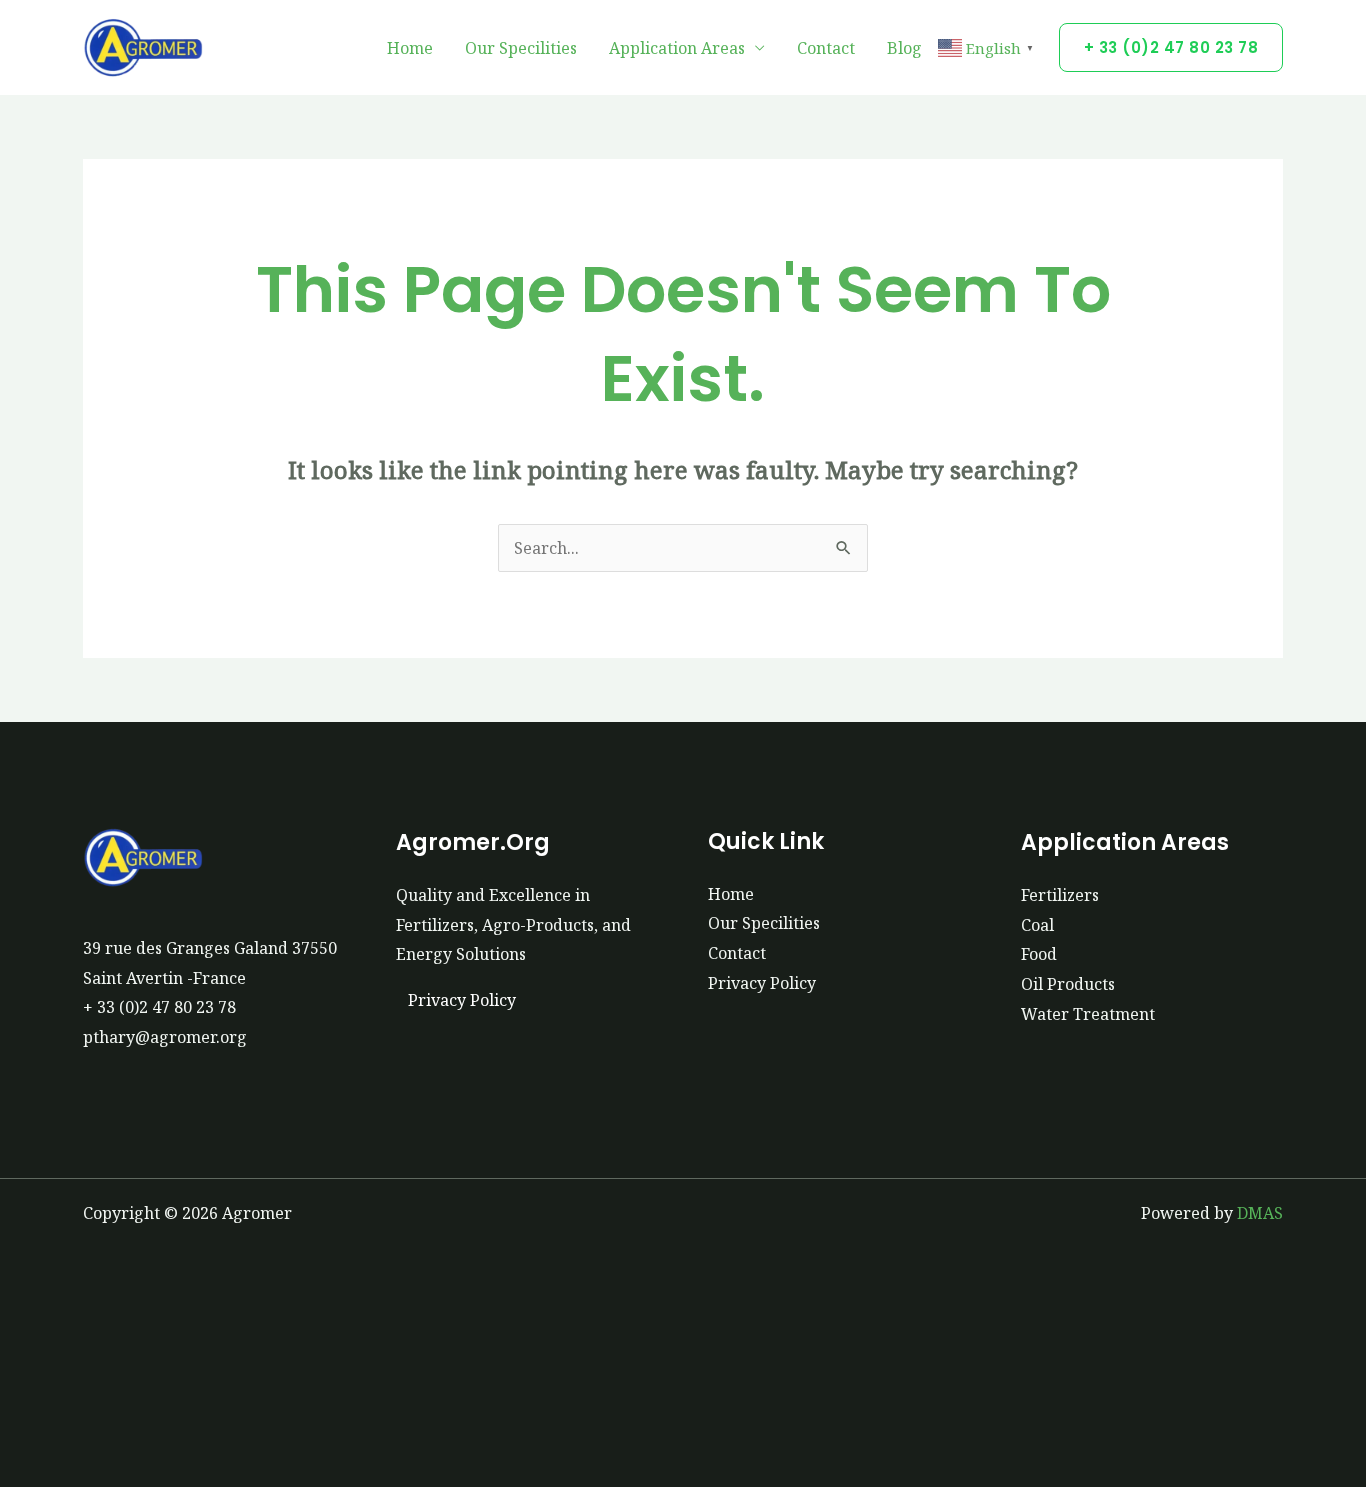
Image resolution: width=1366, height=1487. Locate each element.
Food (1039, 954)
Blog (904, 48)
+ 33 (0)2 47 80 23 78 (159, 1007)
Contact (826, 48)
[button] (1171, 47)
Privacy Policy (462, 1000)
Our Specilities (521, 48)
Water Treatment (1088, 1014)
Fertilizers (1060, 895)
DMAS (1260, 1213)
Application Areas (677, 48)
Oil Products (1068, 984)
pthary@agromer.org (165, 1037)
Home (410, 48)
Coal (1037, 925)
